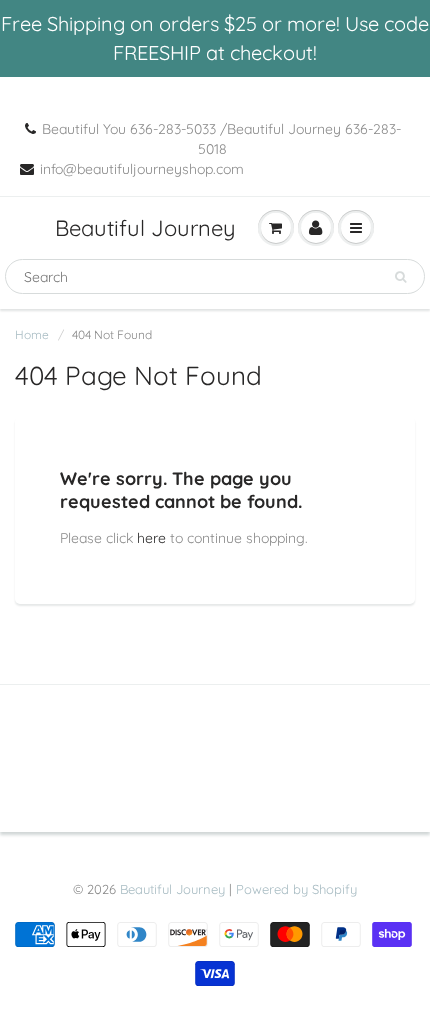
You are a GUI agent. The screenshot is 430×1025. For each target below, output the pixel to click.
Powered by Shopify (296, 889)
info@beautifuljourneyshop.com (142, 169)
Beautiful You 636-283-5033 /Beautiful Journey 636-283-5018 (221, 139)
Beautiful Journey (145, 228)
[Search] (400, 277)
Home (32, 334)
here (151, 538)
